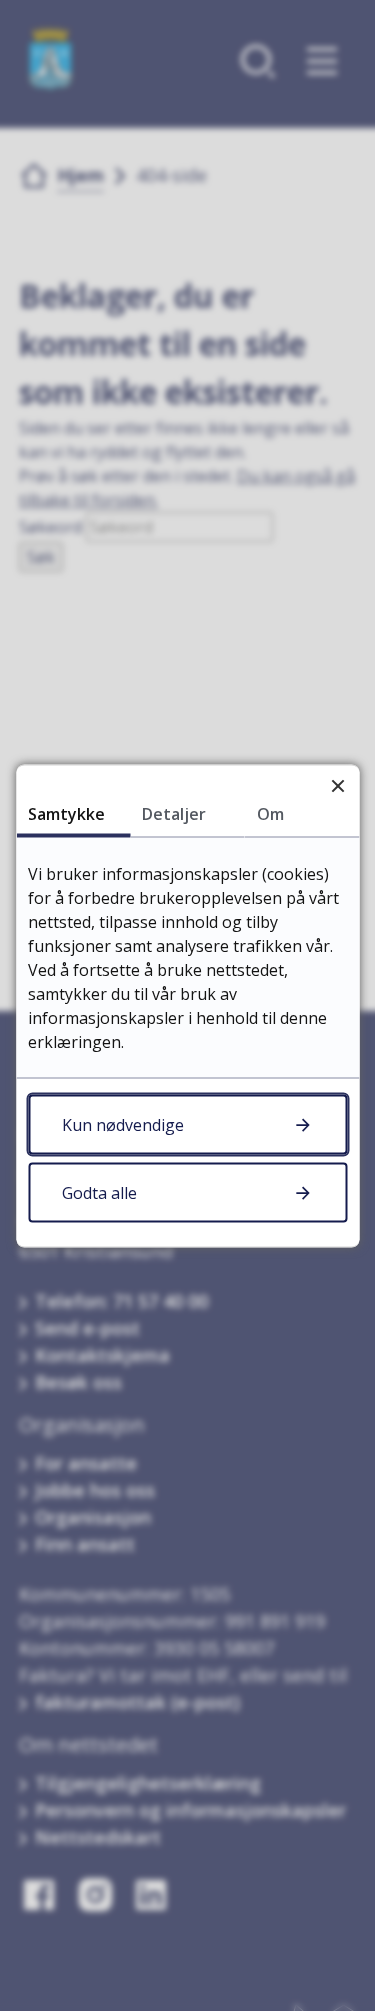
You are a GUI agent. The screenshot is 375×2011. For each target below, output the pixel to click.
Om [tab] (270, 813)
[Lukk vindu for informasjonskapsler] (337, 785)
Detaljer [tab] (174, 813)
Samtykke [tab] (66, 813)
